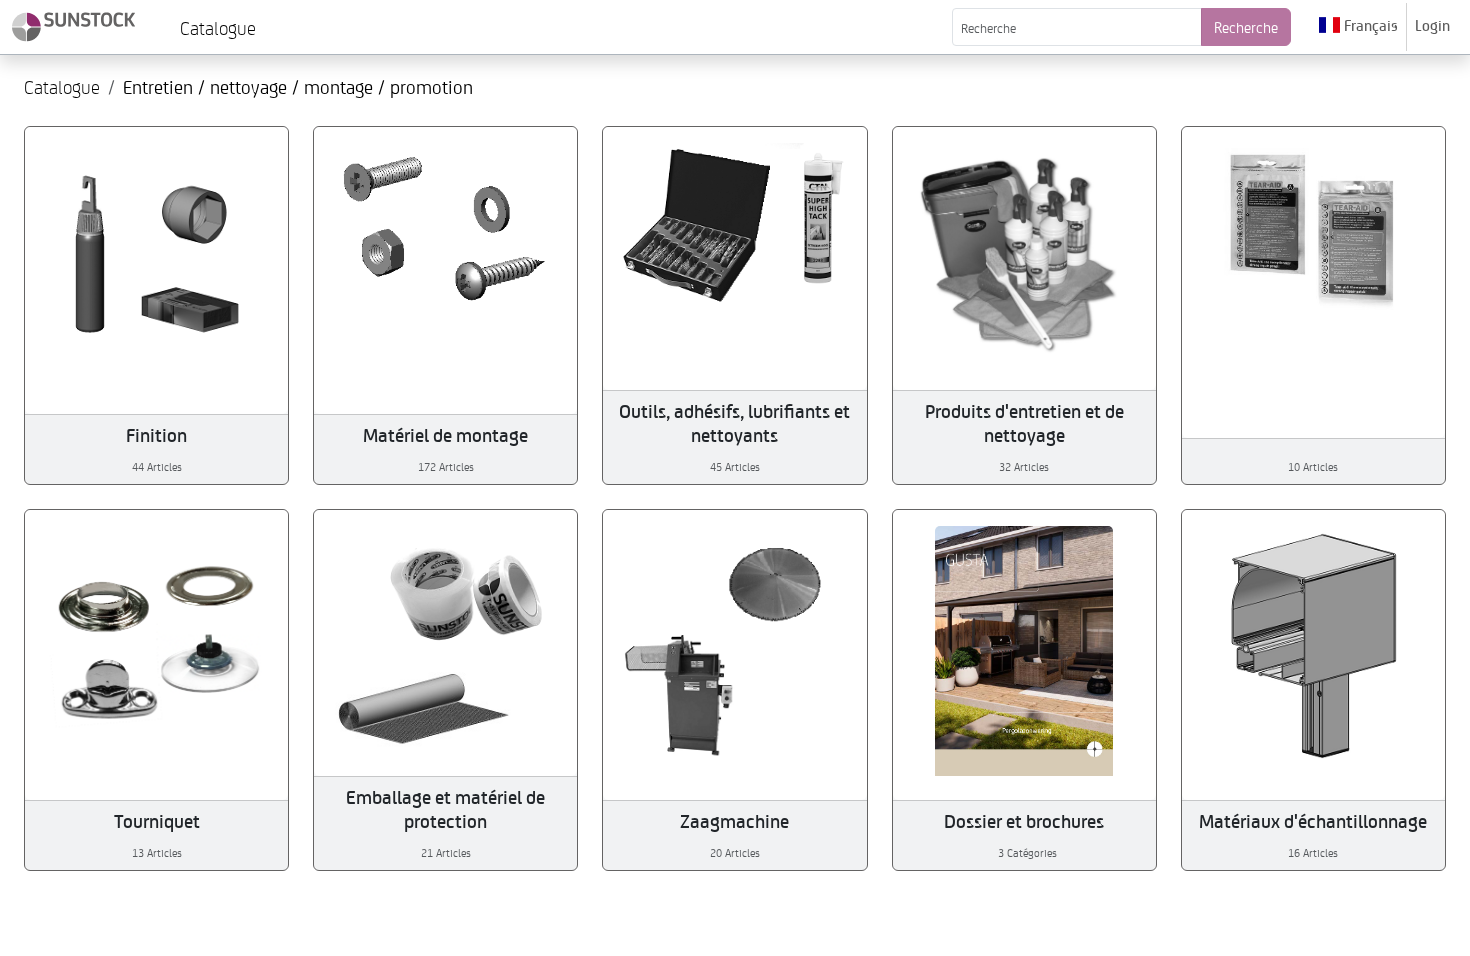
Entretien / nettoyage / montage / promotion (298, 86)
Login (1432, 25)
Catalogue (62, 86)
